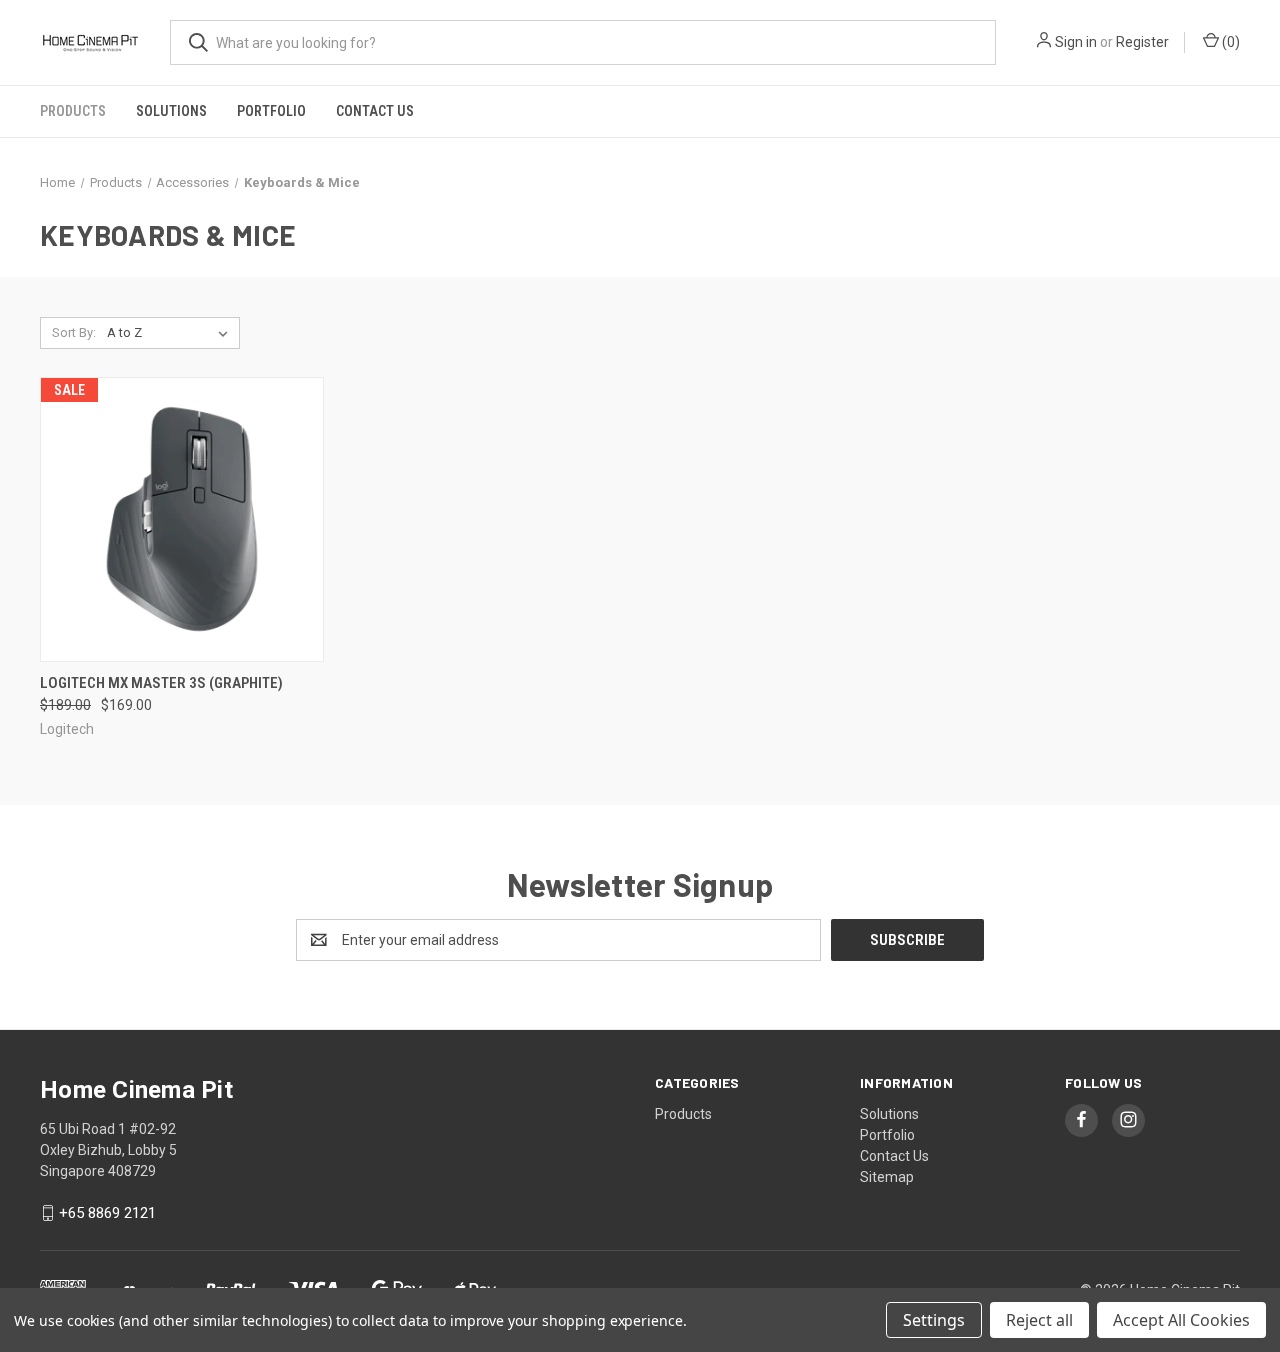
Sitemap (887, 1177)
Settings (934, 1320)
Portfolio (271, 111)
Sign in (1076, 42)
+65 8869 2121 (107, 1213)
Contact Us (375, 111)
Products (73, 111)
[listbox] (171, 333)
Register (1142, 42)
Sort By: (74, 332)
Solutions (171, 111)
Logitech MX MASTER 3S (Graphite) (161, 683)
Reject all (1039, 1320)
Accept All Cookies (1181, 1320)
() (1229, 42)
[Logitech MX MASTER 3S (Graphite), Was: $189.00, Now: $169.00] (182, 519)
